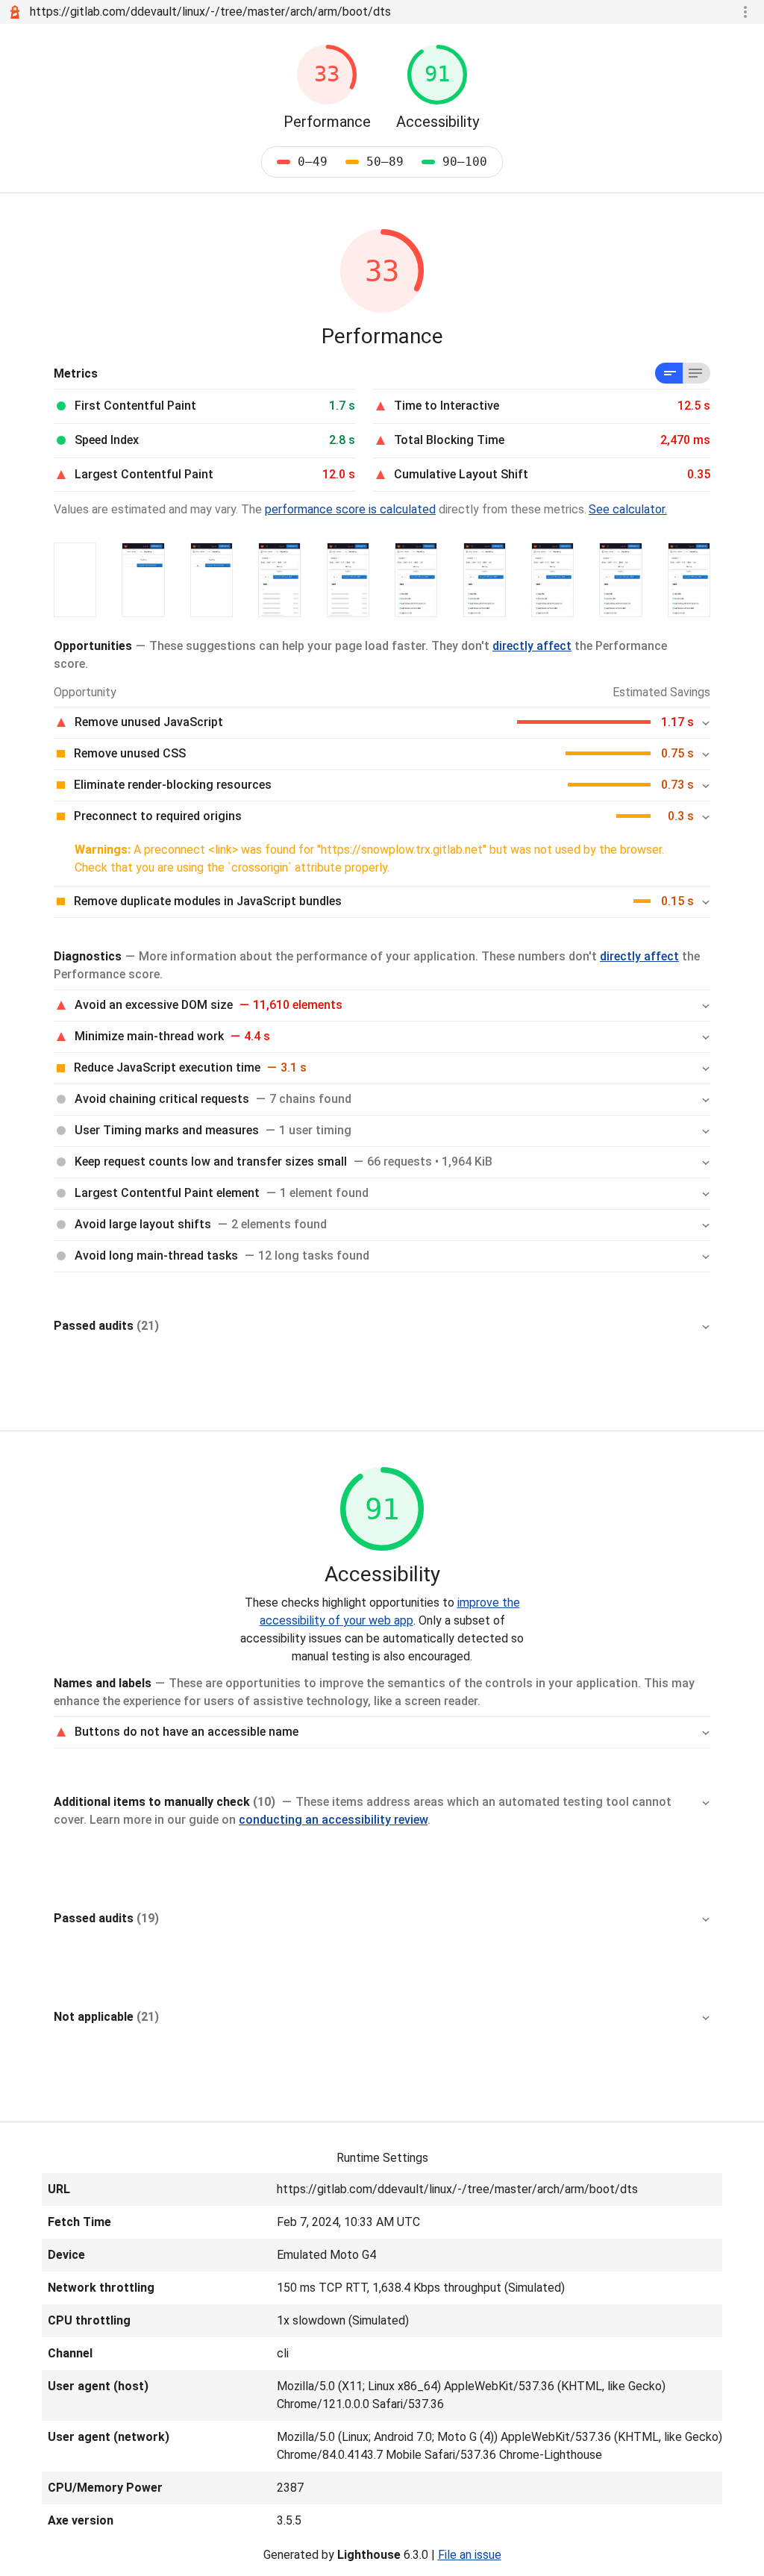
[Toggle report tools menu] (745, 12)
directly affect (532, 646)
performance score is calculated (350, 509)
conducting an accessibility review (333, 1820)
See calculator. (628, 509)
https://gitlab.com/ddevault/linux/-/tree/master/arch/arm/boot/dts (210, 12)
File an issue (470, 2555)
